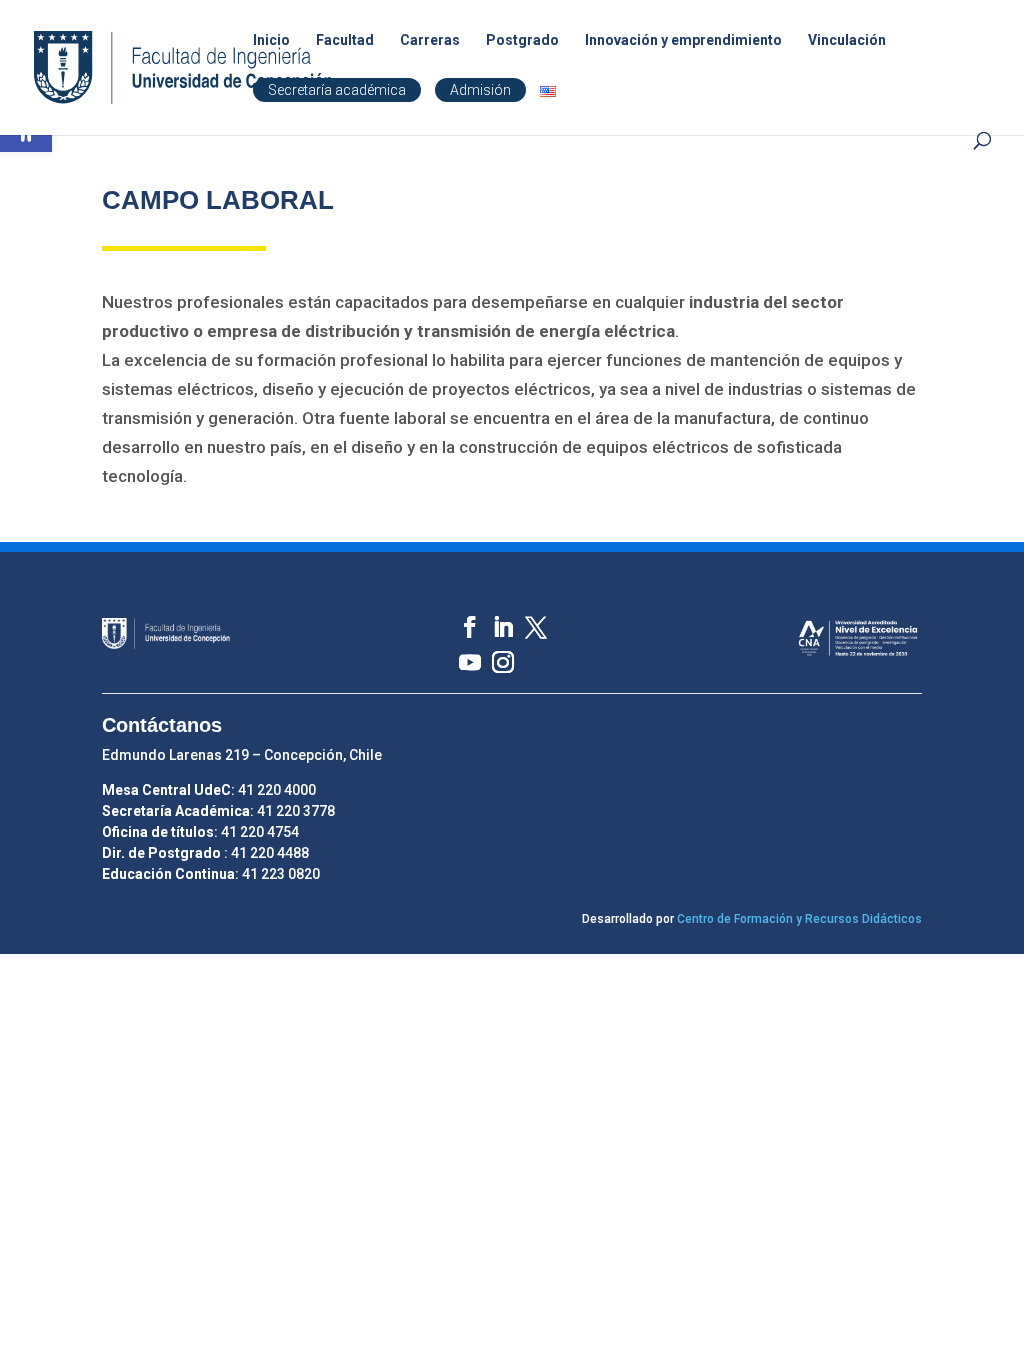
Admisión (480, 90)
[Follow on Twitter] (526, 617)
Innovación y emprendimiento (683, 40)
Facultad (345, 40)
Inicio (271, 40)
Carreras (430, 40)
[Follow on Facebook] (460, 617)
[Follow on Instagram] (493, 652)
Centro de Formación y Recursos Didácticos (799, 919)
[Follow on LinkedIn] (493, 617)
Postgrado (522, 40)
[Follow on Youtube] (460, 652)
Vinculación (847, 40)
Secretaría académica (337, 90)
